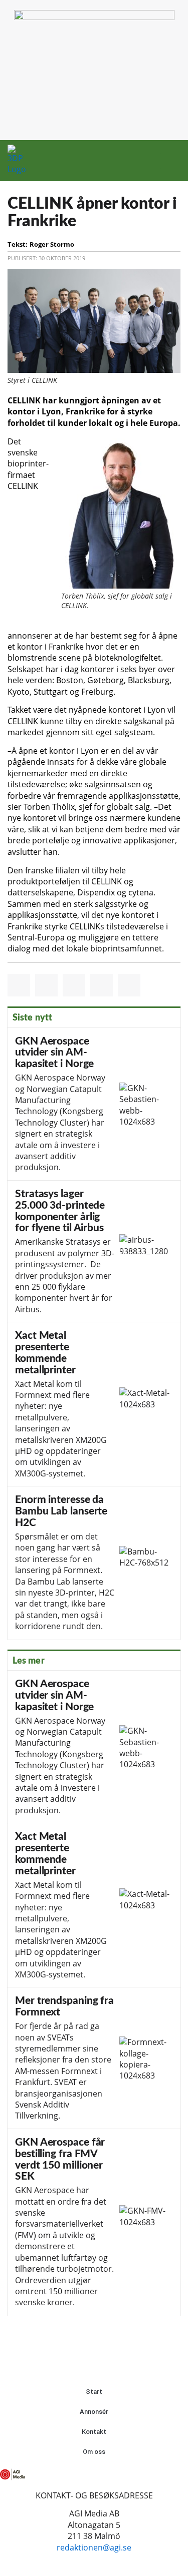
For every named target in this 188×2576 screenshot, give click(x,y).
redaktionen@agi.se (94, 2547)
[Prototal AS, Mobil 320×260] (94, 17)
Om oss (94, 2452)
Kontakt (94, 2432)
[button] (154, 161)
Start (94, 2392)
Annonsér (94, 2412)
